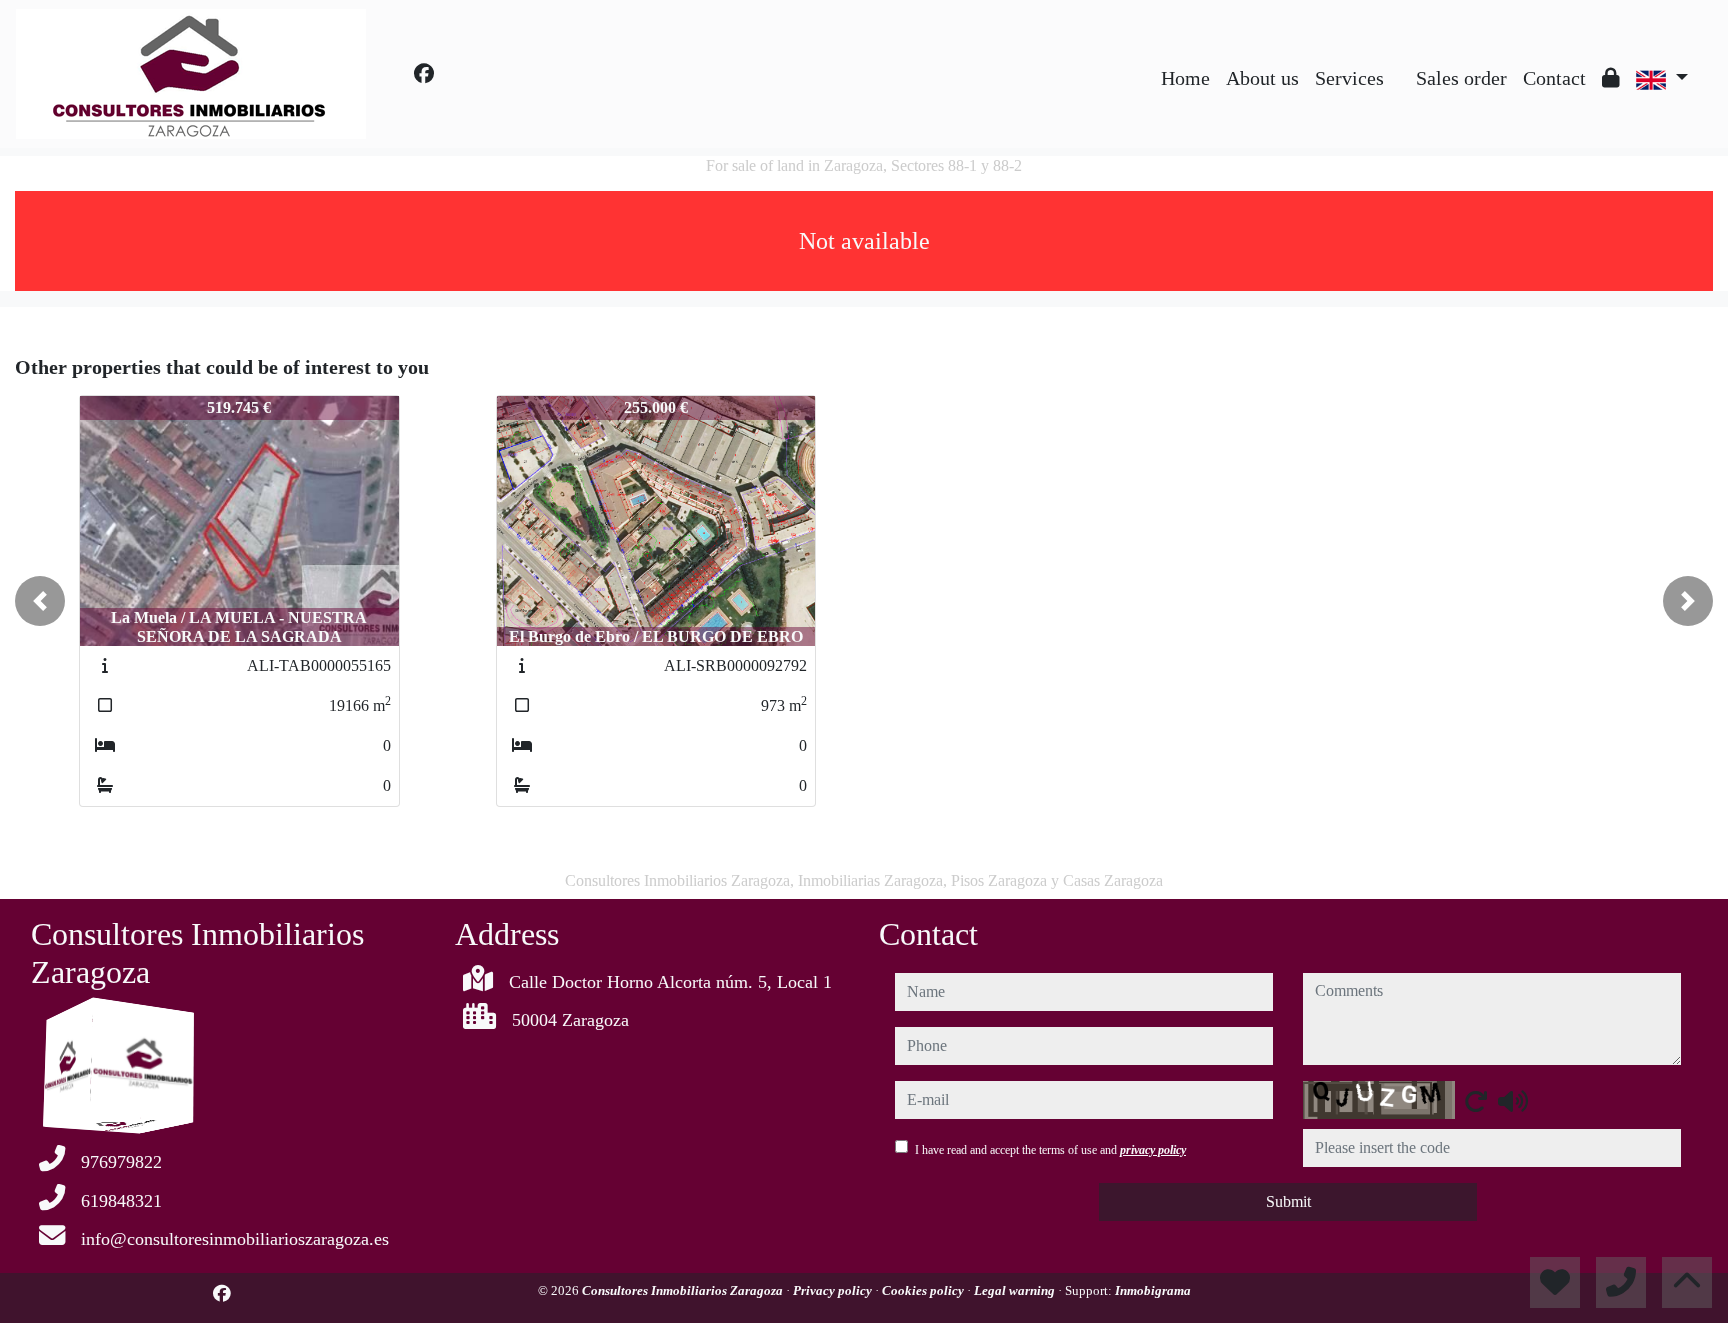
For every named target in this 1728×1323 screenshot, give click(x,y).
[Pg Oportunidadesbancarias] (1400, 63)
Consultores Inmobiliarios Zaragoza (684, 1290)
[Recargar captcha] (1476, 1101)
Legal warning (1016, 1290)
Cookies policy (924, 1290)
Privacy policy (834, 1290)
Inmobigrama (1153, 1290)
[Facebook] (424, 74)
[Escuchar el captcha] (1513, 1101)
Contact (1554, 78)
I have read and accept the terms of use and (1050, 1150)
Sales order (1461, 78)
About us (1262, 78)
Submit (1288, 1201)
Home (1185, 78)
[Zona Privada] (1611, 78)
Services (1349, 78)
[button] (40, 601)
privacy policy (1153, 1150)
